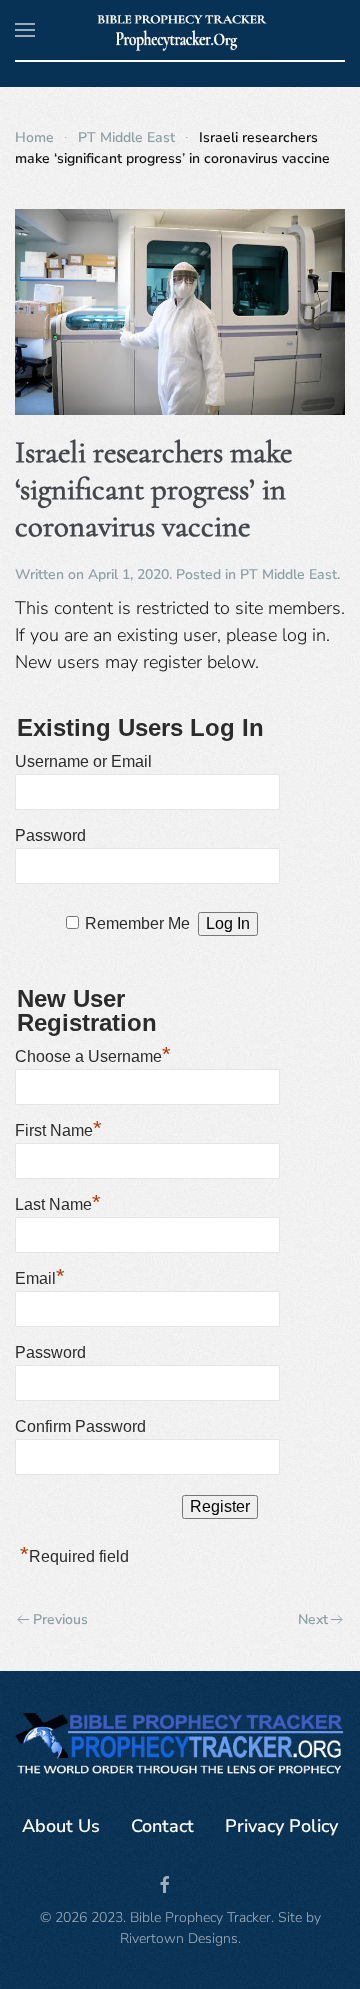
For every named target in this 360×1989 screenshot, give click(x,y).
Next (313, 1619)
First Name (58, 1128)
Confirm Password (80, 1426)
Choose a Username (93, 1054)
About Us (61, 1826)
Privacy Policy (281, 1826)
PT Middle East (288, 574)
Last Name (58, 1202)
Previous (60, 1619)
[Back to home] (180, 30)
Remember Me (137, 923)
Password (50, 835)
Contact (162, 1826)
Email (40, 1276)
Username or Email (83, 761)
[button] (25, 30)
